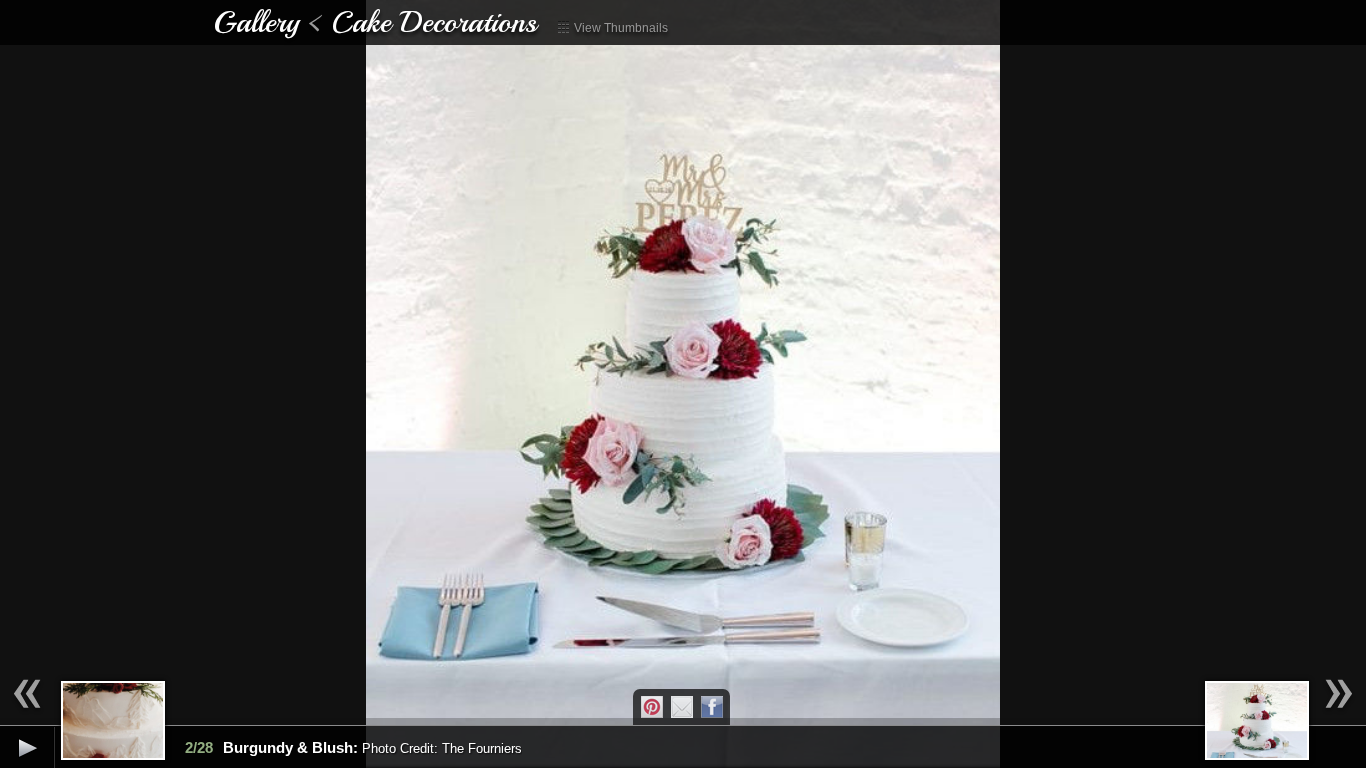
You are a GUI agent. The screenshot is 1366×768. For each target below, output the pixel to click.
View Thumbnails (619, 28)
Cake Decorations (434, 22)
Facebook (712, 707)
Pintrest (652, 707)
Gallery (256, 22)
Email (682, 707)
